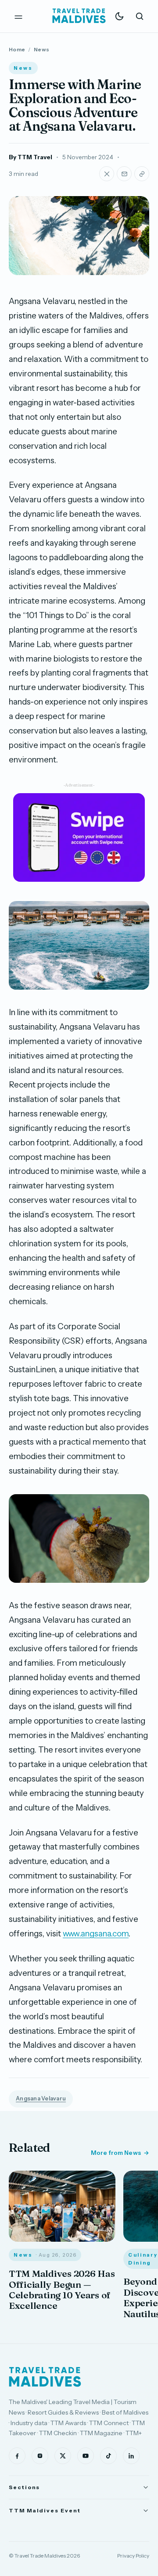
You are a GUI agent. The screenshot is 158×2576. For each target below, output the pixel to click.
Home (17, 49)
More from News (116, 2153)
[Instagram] (40, 2456)
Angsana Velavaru (41, 2098)
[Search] (140, 16)
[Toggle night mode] (119, 16)
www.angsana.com (96, 1934)
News (41, 49)
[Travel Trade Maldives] (45, 2377)
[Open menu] (18, 16)
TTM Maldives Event (45, 2510)
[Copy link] (142, 174)
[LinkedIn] (131, 2456)
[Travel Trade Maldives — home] (79, 16)
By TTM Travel (31, 157)
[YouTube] (86, 2456)
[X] (63, 2456)
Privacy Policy (133, 2556)
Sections (24, 2487)
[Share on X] (107, 174)
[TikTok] (108, 2456)
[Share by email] (124, 174)
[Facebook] (17, 2456)
